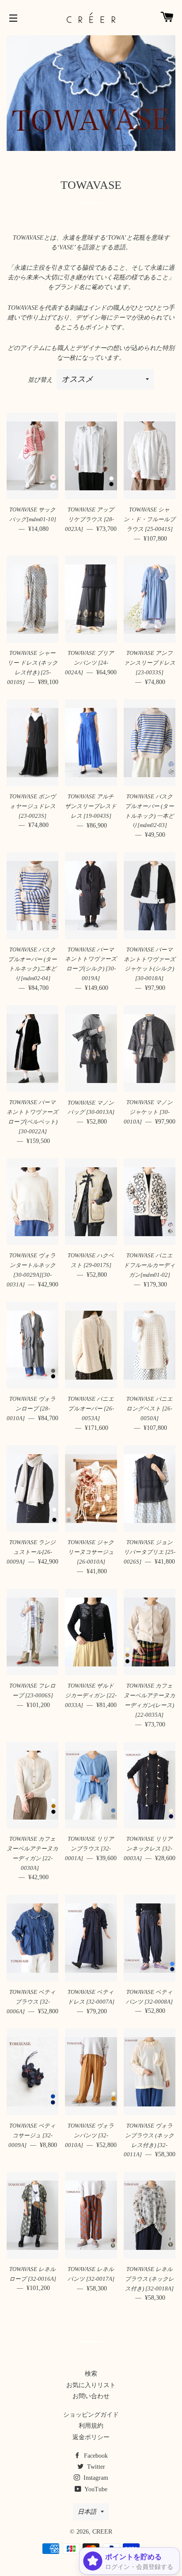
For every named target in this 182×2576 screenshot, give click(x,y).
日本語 (87, 2512)
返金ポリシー (91, 2437)
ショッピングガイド (91, 2415)
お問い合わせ (91, 2396)
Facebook (95, 2456)
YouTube (95, 2489)
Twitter (95, 2467)
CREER (102, 2532)
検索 (91, 2374)
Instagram (95, 2478)
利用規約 (91, 2426)
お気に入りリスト (91, 2385)
